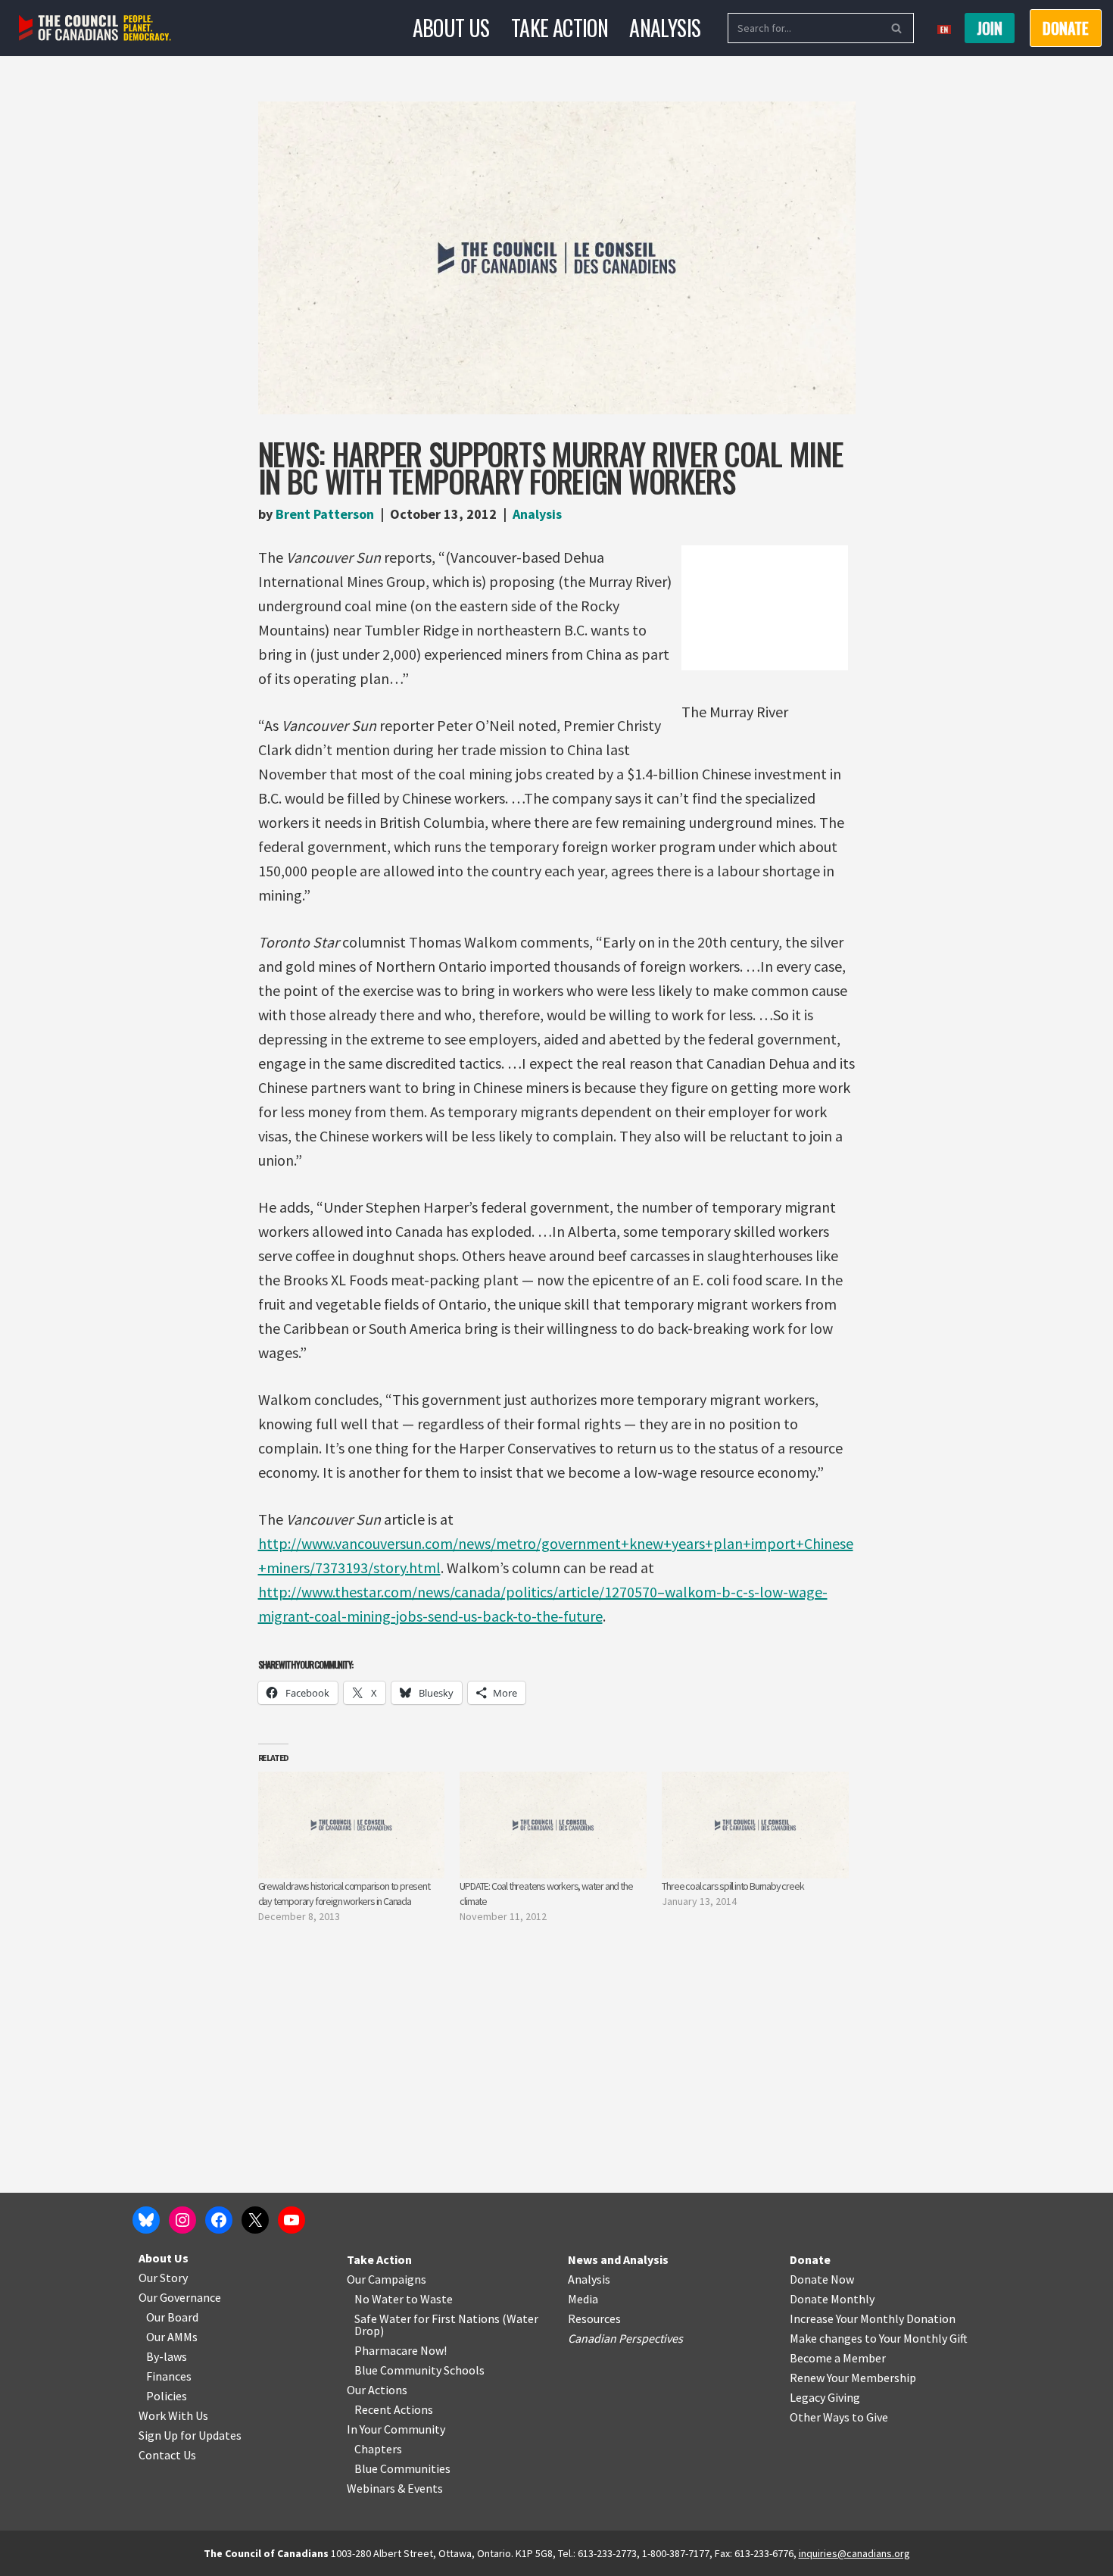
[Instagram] (182, 2220)
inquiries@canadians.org (854, 2553)
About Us (451, 28)
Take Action (560, 28)
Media (583, 2299)
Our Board (172, 2317)
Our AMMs (172, 2337)
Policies (167, 2396)
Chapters (378, 2449)
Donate (810, 2259)
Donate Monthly (832, 2299)
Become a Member (838, 2358)
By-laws (167, 2356)
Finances (169, 2376)
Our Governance (180, 2297)
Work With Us (173, 2415)
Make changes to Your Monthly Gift (879, 2338)
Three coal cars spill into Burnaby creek (733, 1886)
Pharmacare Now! (401, 2350)
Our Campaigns (387, 2279)
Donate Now (822, 2279)
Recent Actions (394, 2409)
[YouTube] (291, 2220)
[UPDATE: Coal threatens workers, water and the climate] (553, 1825)
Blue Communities (402, 2468)
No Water (380, 2299)
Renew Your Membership (853, 2378)
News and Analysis (618, 2259)
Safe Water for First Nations (427, 2318)
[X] (255, 2220)
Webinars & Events (395, 2488)
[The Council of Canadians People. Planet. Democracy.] (95, 28)
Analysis (665, 28)
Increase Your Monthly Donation (873, 2318)
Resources (594, 2318)
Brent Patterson (325, 514)
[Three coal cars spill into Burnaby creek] (755, 1825)
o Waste (432, 2299)
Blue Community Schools (419, 2370)
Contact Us (167, 2455)
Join (990, 28)
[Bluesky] (146, 2220)
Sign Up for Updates (190, 2435)
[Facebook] (219, 2220)
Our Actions (377, 2390)
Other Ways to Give (839, 2417)
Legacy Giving (825, 2397)
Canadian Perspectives (625, 2338)
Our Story (163, 2278)
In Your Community (396, 2429)
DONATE (1066, 28)
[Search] (897, 28)
